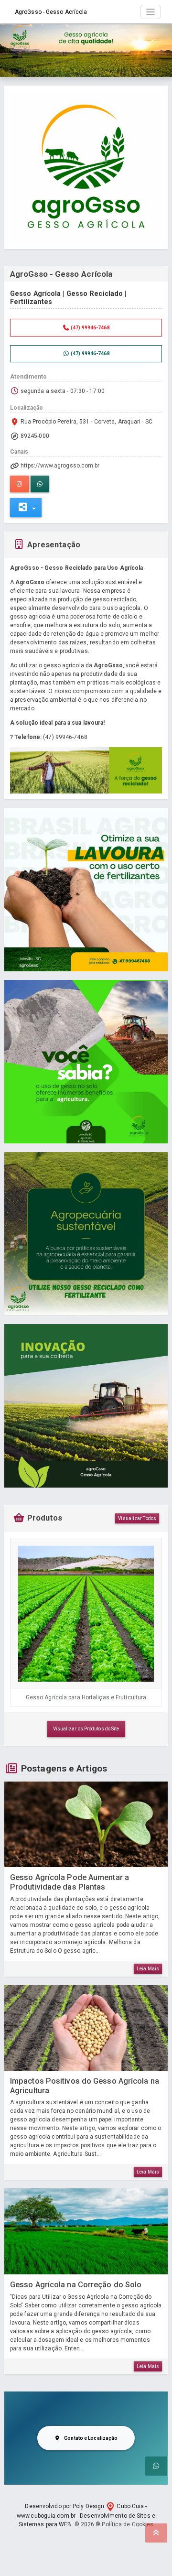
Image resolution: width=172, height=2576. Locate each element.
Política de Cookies (128, 2524)
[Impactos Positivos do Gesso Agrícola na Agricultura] (86, 2028)
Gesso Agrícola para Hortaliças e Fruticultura (86, 1697)
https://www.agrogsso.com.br (60, 466)
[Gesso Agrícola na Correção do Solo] (86, 2231)
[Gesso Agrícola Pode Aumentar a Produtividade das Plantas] (86, 1825)
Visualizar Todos (137, 1518)
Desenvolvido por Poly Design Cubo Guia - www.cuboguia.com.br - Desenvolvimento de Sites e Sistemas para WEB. (86, 2515)
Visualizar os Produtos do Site (86, 1729)
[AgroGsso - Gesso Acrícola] (86, 167)
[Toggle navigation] (151, 12)
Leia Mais (148, 1969)
